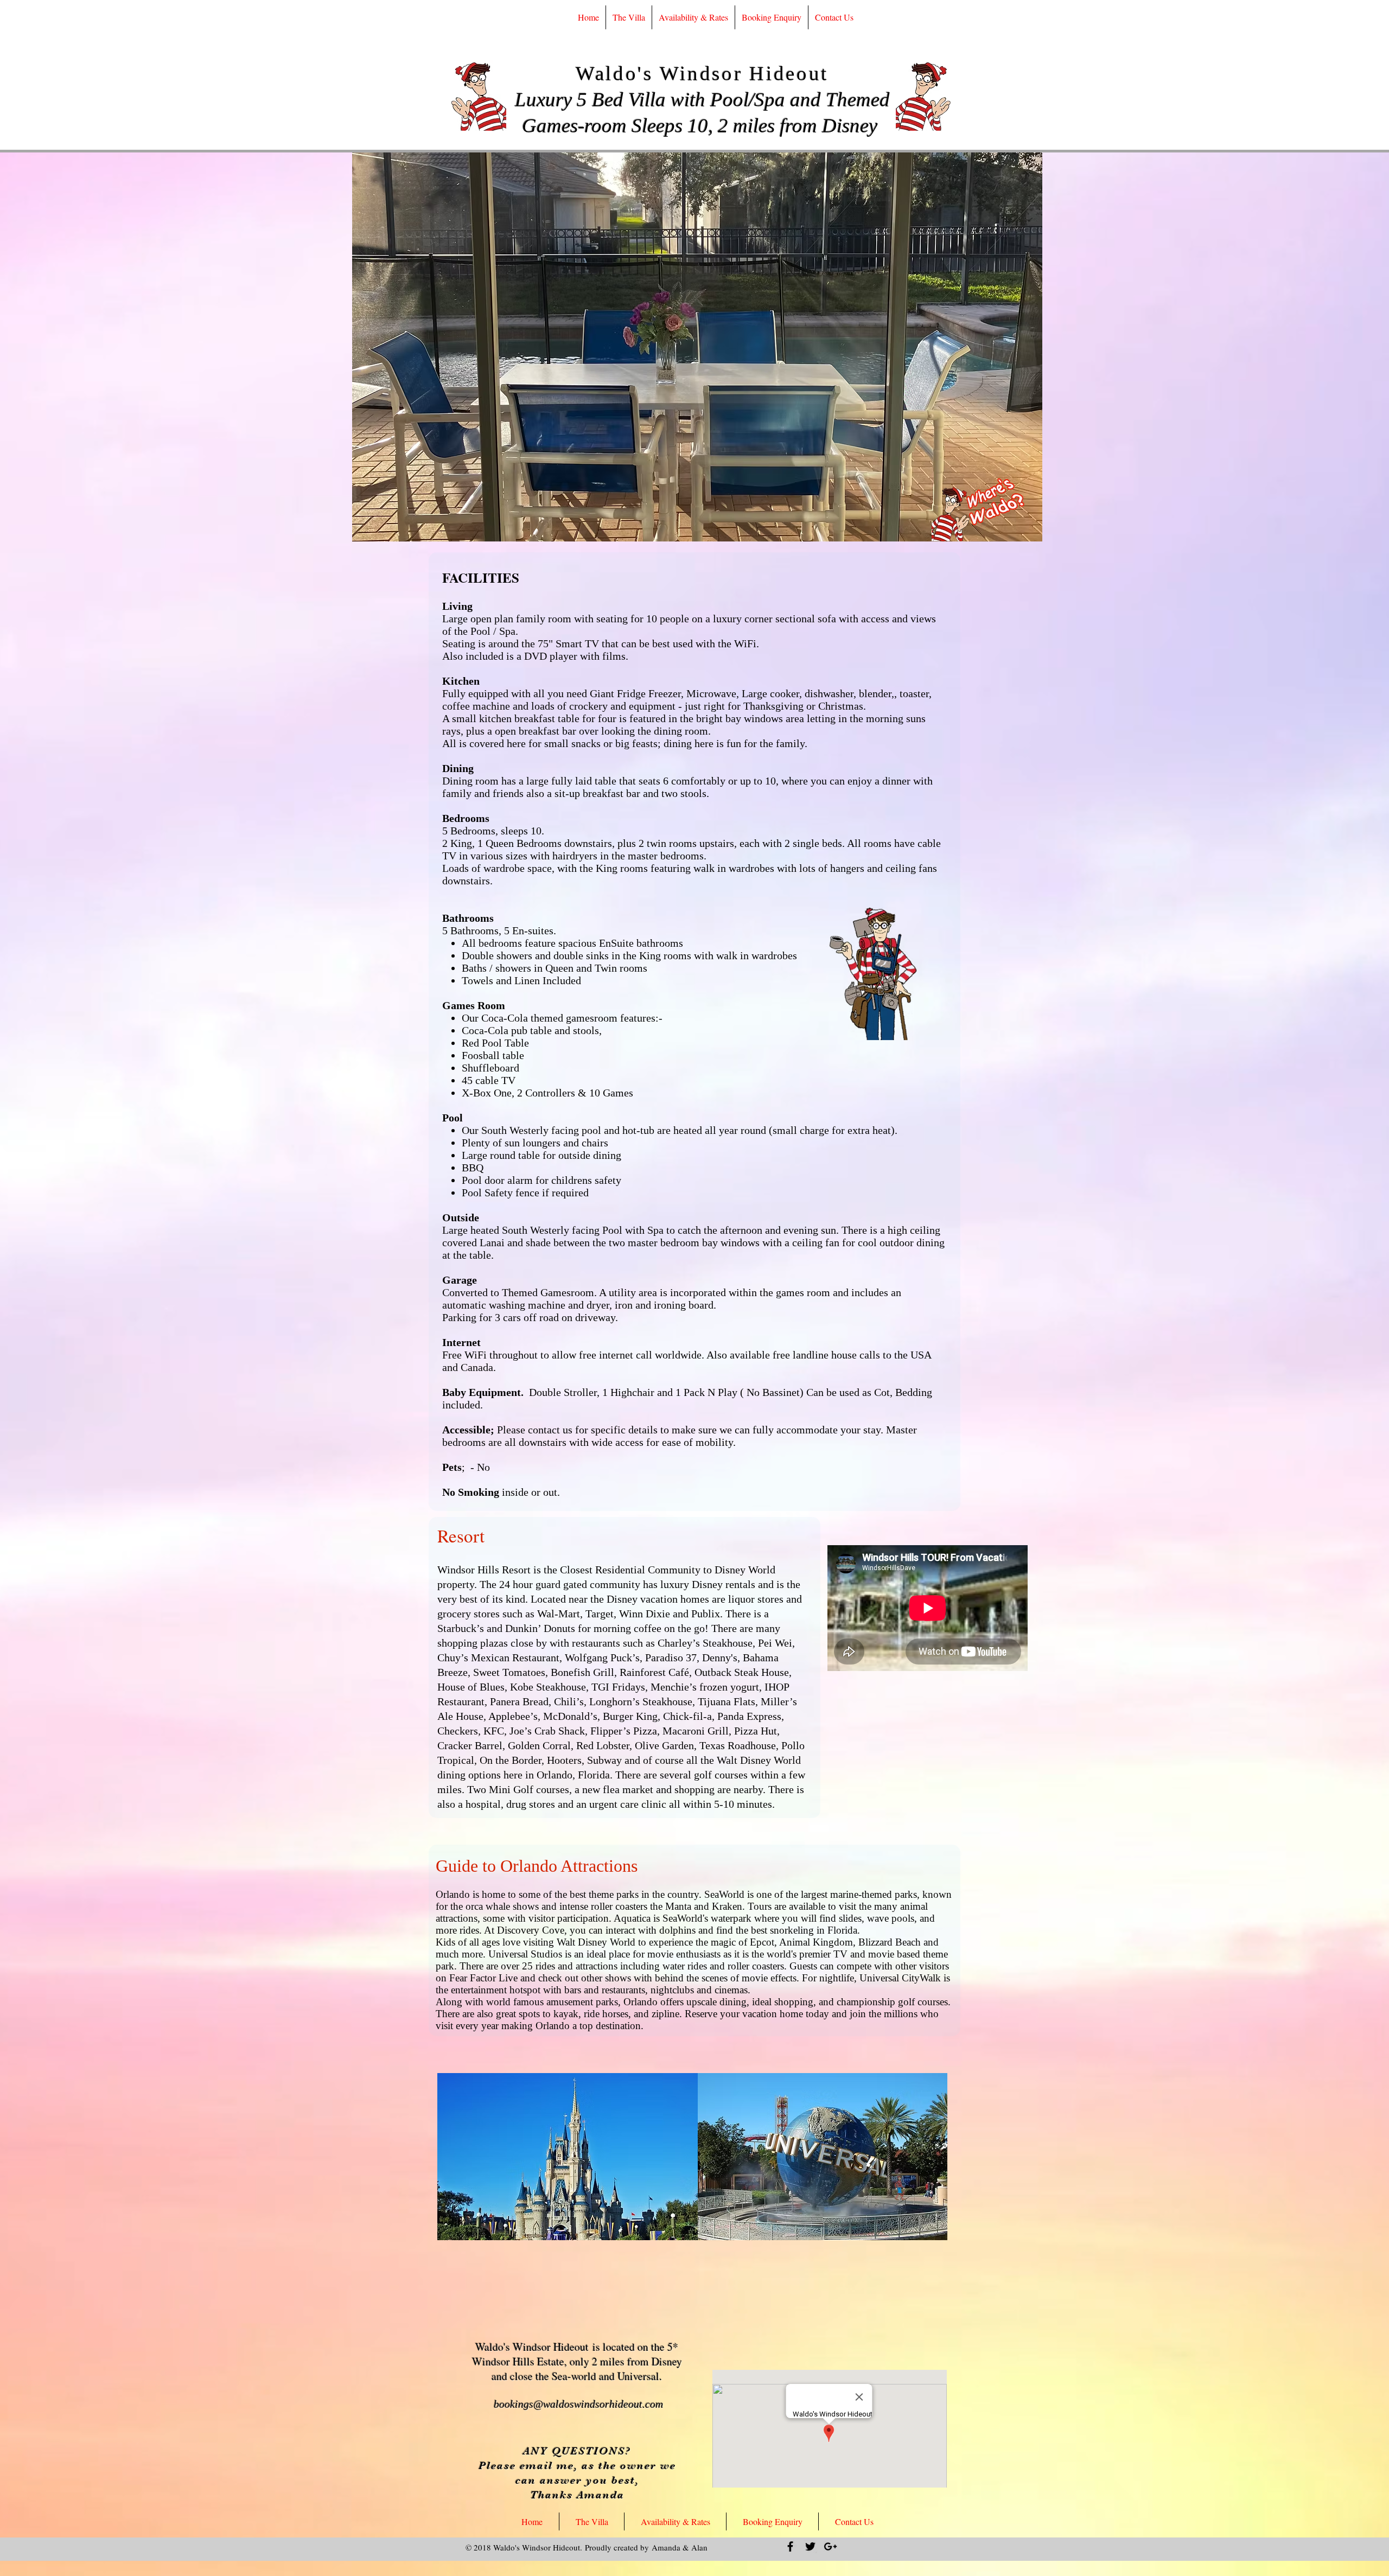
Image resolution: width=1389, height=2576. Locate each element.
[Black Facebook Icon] (790, 2546)
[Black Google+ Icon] (830, 2546)
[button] (697, 347)
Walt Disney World (596, 1942)
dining (733, 2002)
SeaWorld (724, 1894)
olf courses (926, 2002)
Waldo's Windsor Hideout (702, 74)
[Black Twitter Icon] (810, 2546)
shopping (794, 2002)
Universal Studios (525, 1954)
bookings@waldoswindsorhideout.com (578, 2404)
